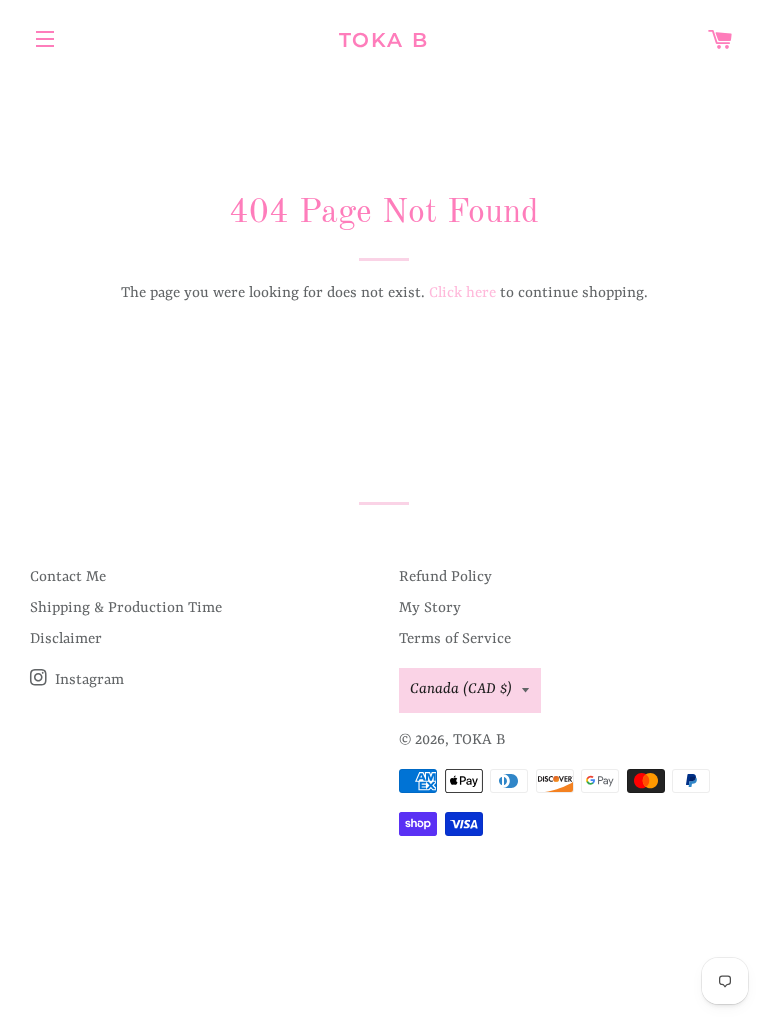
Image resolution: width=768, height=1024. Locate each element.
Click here (462, 293)
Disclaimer (66, 639)
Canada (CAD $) (461, 689)
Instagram (87, 680)
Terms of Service (455, 639)
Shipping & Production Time (126, 608)
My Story (430, 608)
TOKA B (384, 40)
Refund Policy (445, 577)
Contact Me (68, 577)
